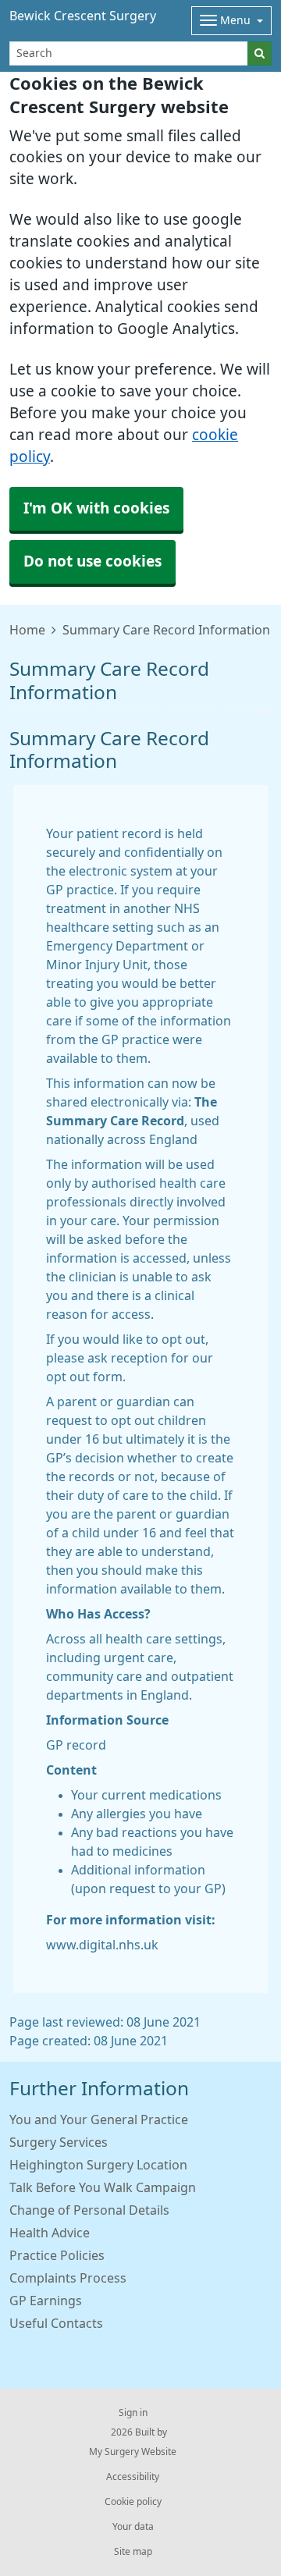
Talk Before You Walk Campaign (103, 2187)
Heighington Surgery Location (98, 2165)
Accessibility (133, 2477)
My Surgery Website (133, 2452)
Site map (133, 2552)
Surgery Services (59, 2142)
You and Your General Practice (99, 2119)
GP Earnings (46, 2301)
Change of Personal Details (89, 2210)
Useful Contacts (56, 2323)
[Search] (260, 53)
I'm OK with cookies (96, 508)
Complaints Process (68, 2278)
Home (27, 630)
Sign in (133, 2413)
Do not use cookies (92, 561)
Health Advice (50, 2233)
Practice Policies (57, 2255)
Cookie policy (133, 2502)
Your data (133, 2527)
